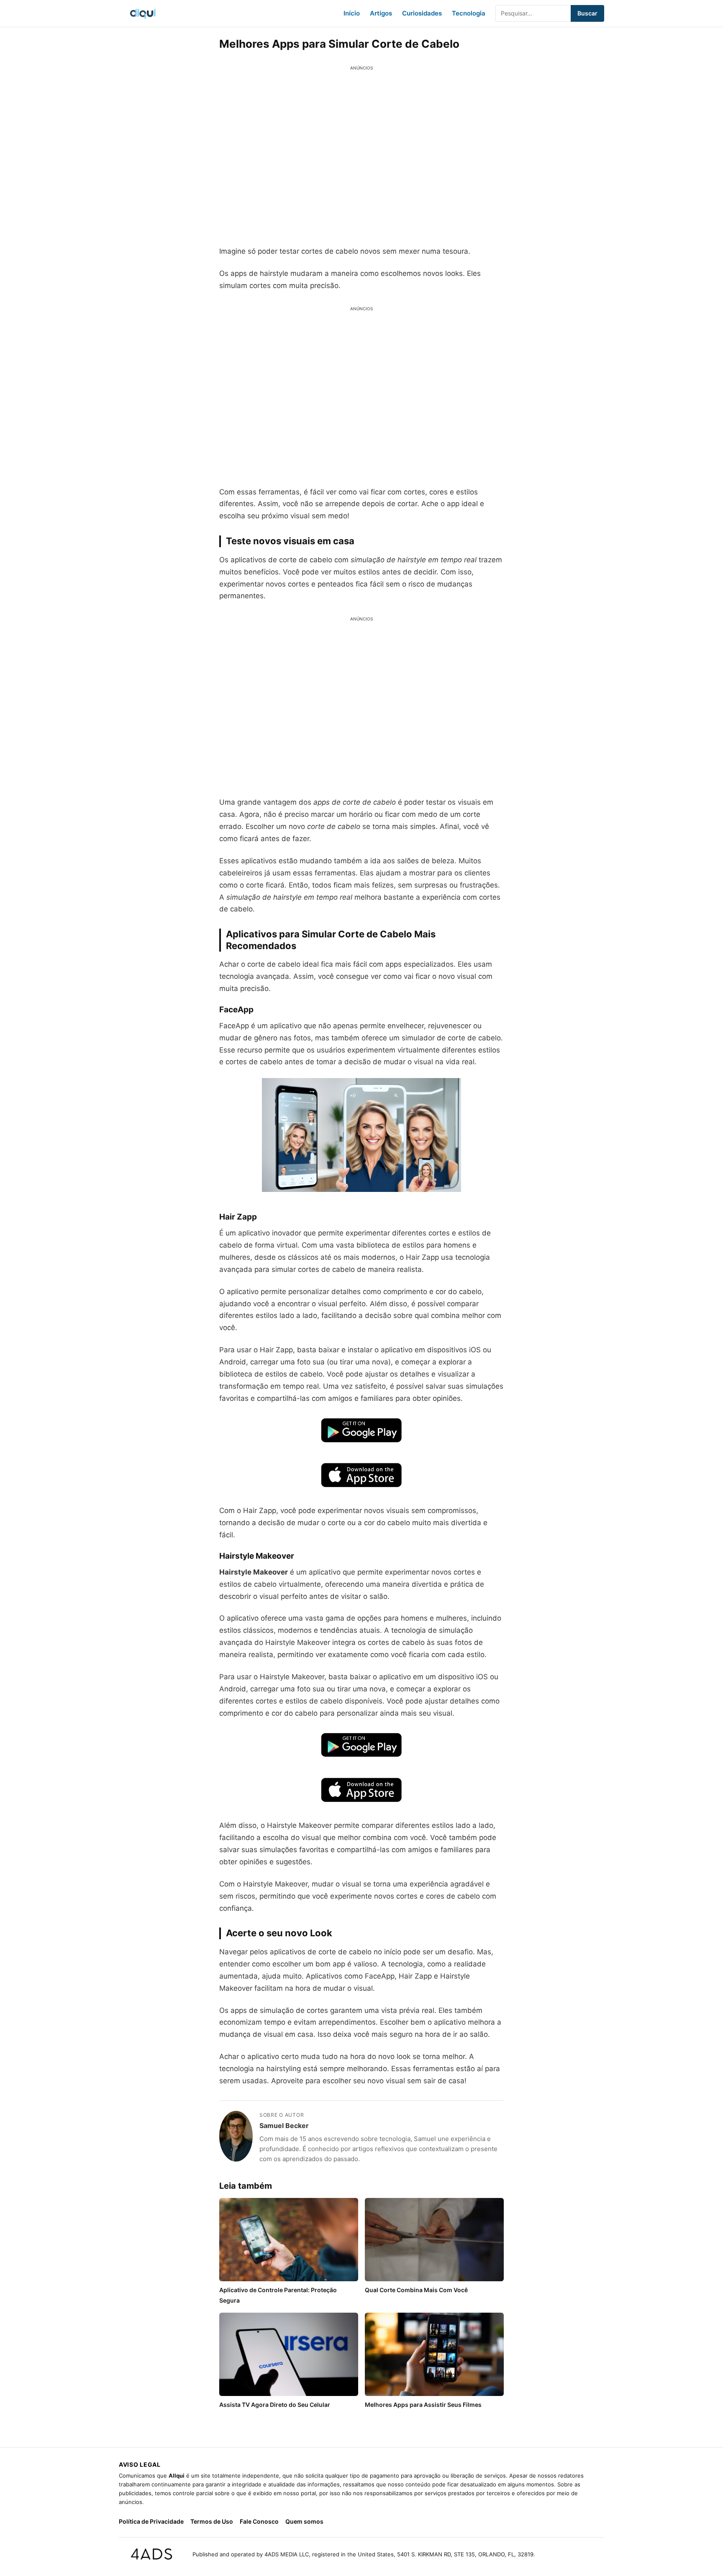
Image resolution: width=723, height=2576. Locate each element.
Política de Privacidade (151, 2521)
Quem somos (304, 2521)
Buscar (587, 13)
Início (352, 13)
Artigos (381, 13)
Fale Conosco (259, 2521)
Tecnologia (469, 13)
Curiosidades (422, 13)
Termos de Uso (212, 2521)
